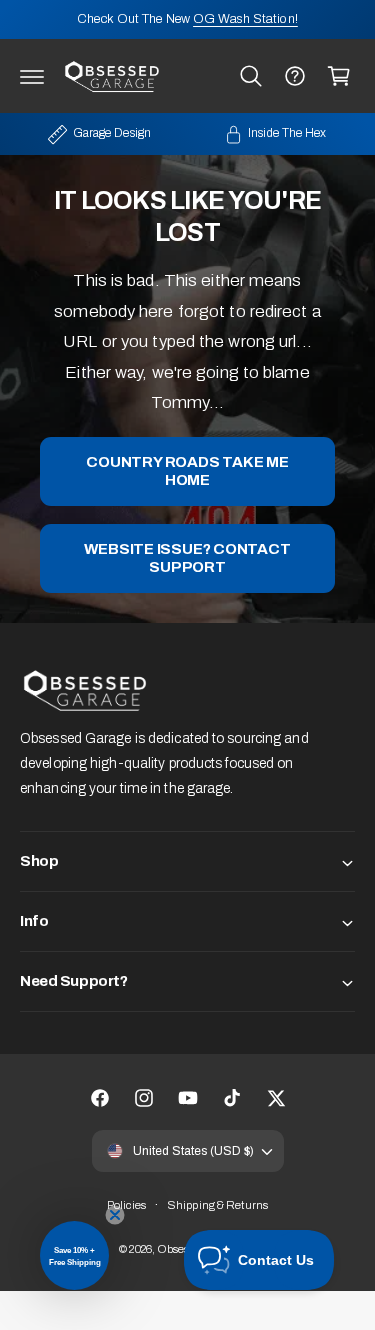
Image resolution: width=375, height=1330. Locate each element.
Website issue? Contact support (187, 559)
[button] (32, 76)
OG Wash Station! (245, 19)
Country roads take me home (187, 472)
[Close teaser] (115, 1215)
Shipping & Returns (217, 1205)
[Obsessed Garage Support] (295, 76)
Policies (126, 1205)
